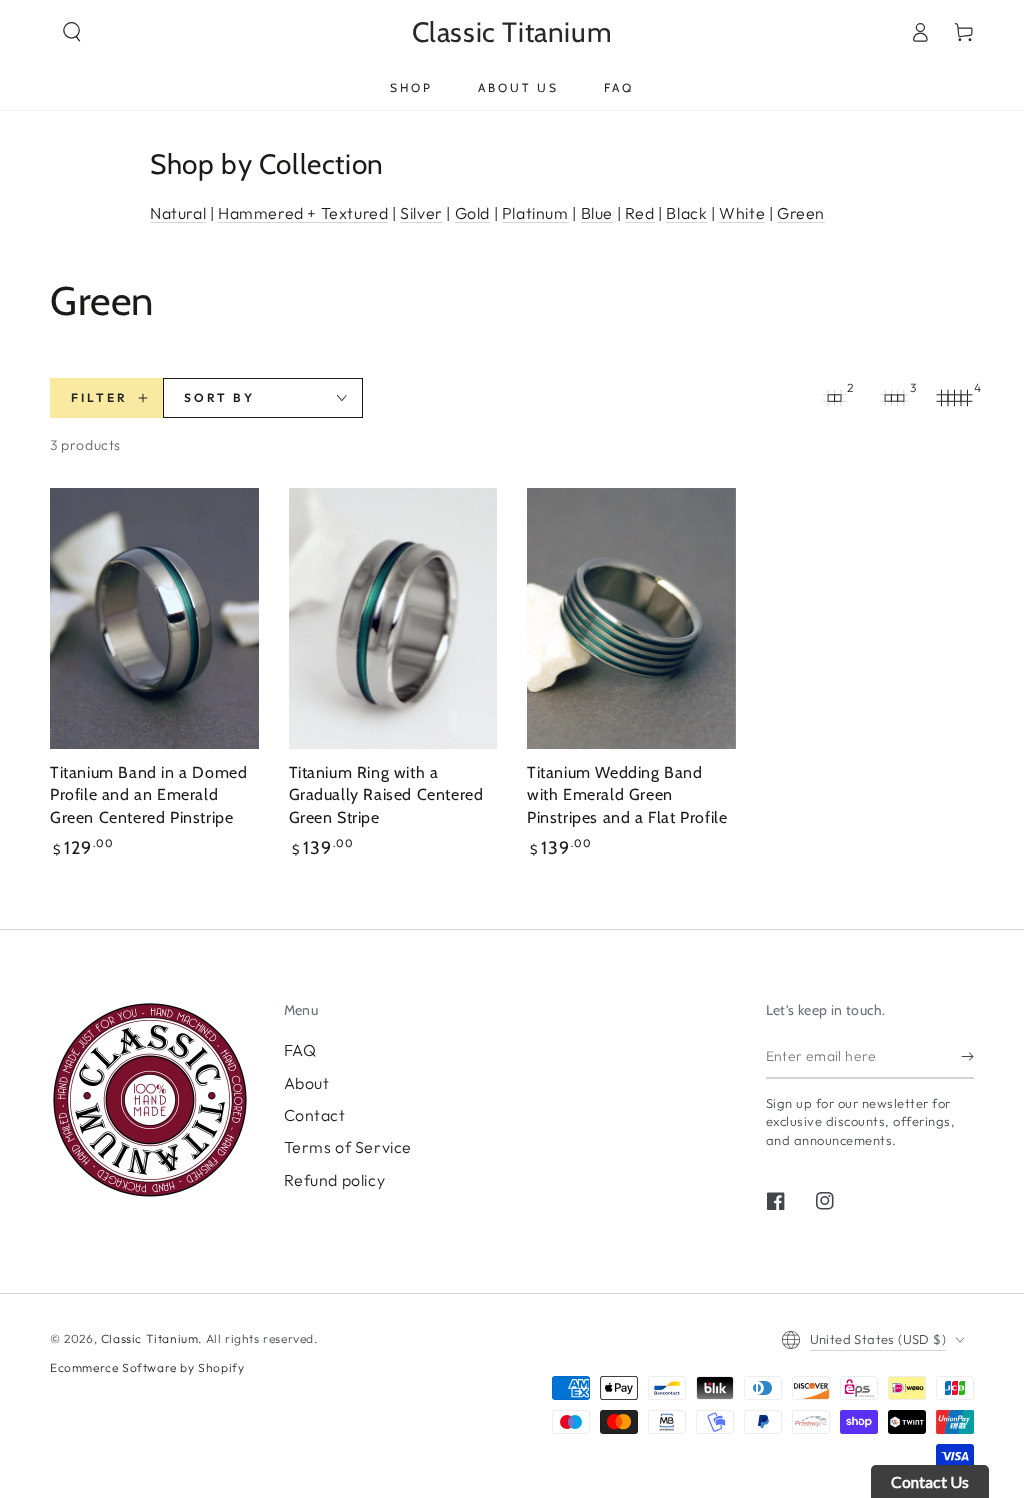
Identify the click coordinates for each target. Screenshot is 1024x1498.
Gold (472, 213)
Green (801, 213)
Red (640, 213)
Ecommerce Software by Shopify (147, 1367)
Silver (421, 213)
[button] (72, 32)
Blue (597, 213)
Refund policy (335, 1180)
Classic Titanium (150, 1338)
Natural (178, 213)
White (742, 213)
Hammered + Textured (303, 213)
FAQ (300, 1050)
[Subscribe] (967, 1056)
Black (686, 213)
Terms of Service (348, 1147)
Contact (315, 1115)
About (307, 1083)
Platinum (535, 213)
